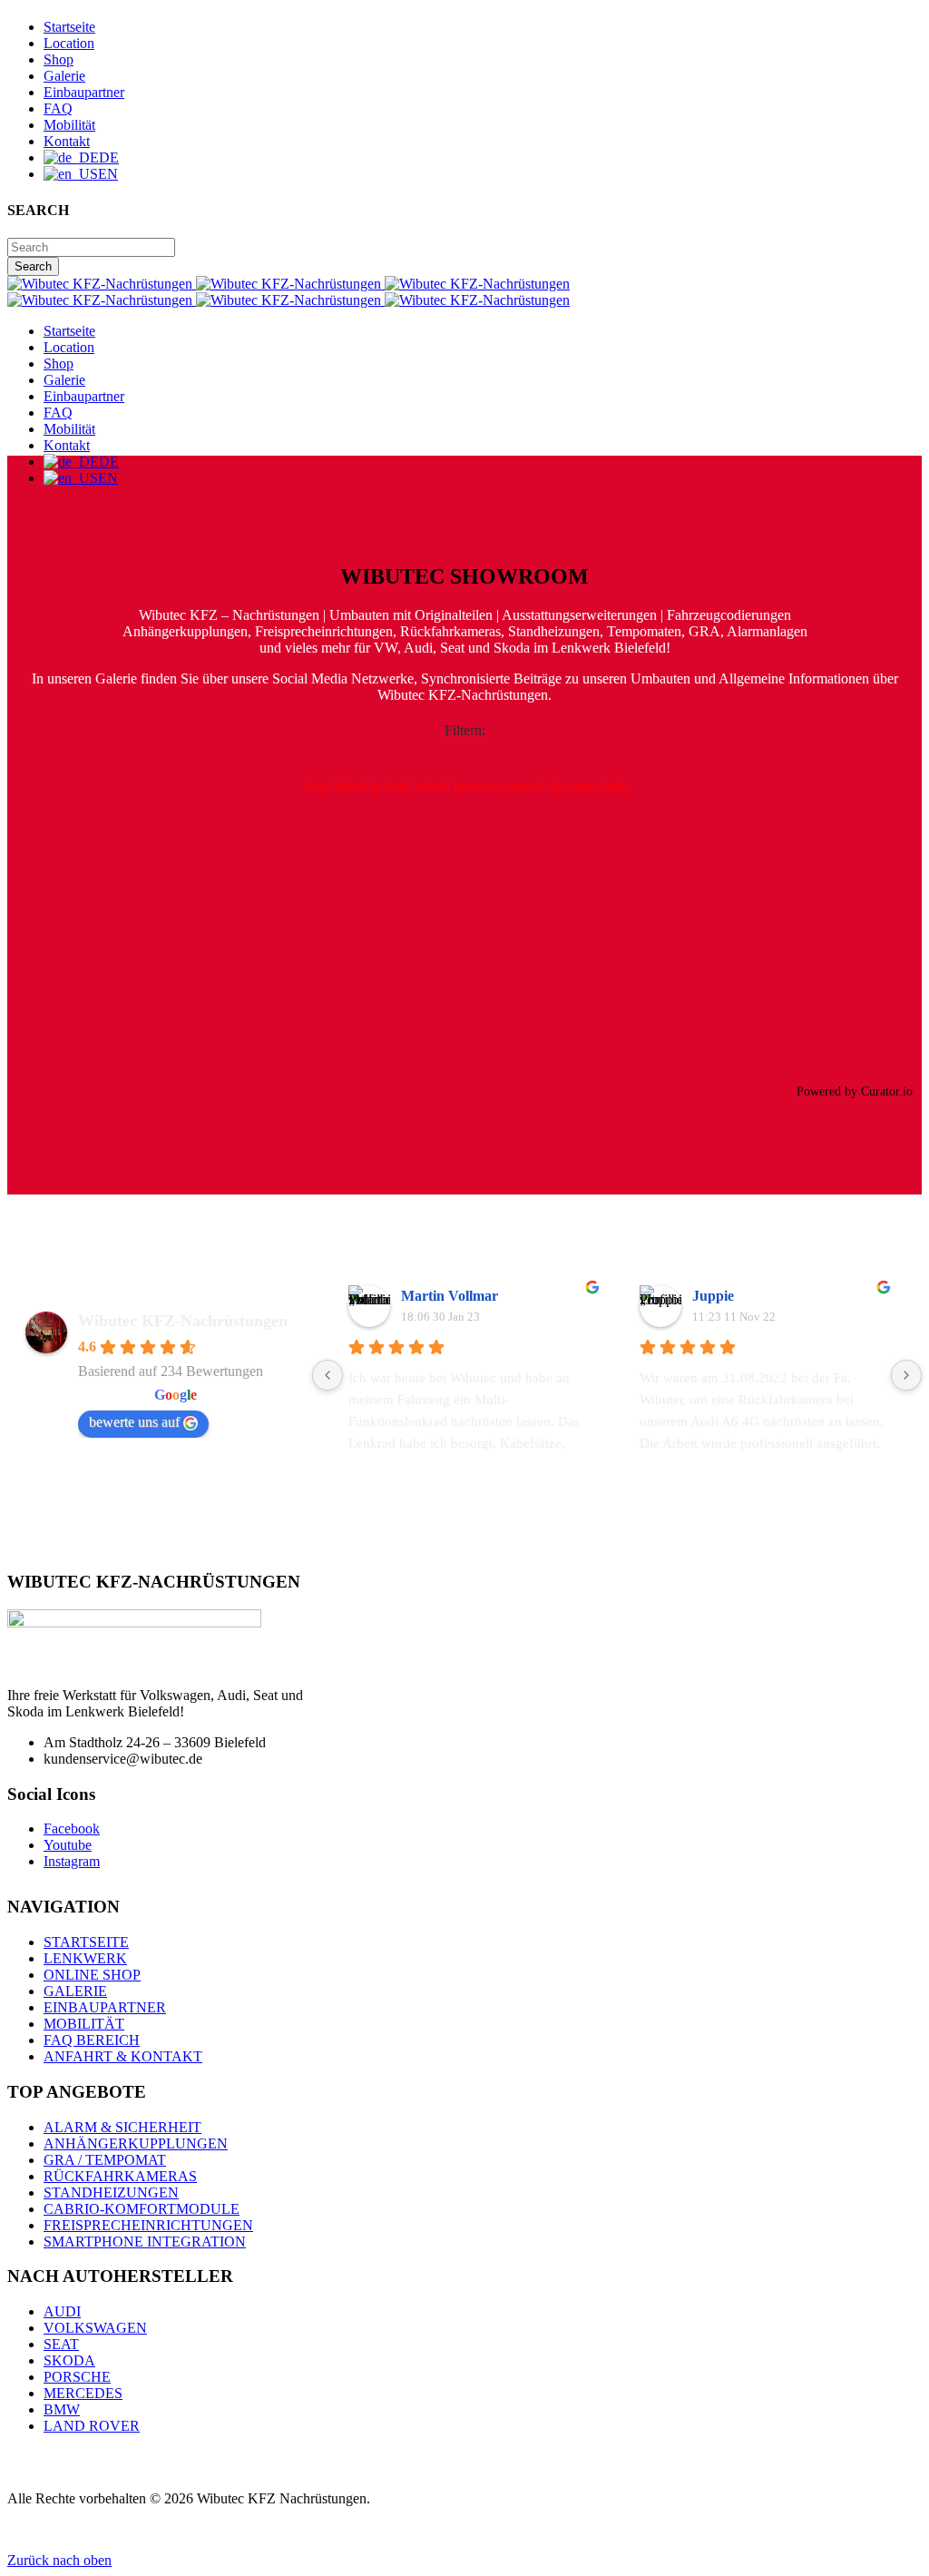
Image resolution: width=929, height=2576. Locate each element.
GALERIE (75, 1991)
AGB (23, 2529)
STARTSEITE (86, 1942)
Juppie (713, 1296)
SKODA (69, 2360)
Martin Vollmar (450, 1296)
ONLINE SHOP (92, 1975)
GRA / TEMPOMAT (105, 2160)
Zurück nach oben (59, 2560)
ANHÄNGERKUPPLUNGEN (136, 2143)
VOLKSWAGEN (95, 2328)
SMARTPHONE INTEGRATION (145, 2242)
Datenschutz (196, 2529)
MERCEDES (83, 2393)
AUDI (62, 2311)
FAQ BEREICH (92, 2040)
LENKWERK (85, 1958)
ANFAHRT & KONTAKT (123, 2056)
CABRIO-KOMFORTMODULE (142, 2209)
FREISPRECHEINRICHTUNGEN (148, 2225)
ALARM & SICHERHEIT (122, 2127)
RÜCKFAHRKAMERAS (120, 2176)
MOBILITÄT (84, 2024)
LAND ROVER (92, 2426)
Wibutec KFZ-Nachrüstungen (183, 1321)
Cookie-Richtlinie (100, 2529)
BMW (62, 2409)
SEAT (61, 2344)
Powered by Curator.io (855, 1091)
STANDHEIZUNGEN (111, 2193)
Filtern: (465, 730)
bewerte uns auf (134, 1422)
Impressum (273, 2529)
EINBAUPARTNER (105, 2007)
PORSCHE (77, 2377)
